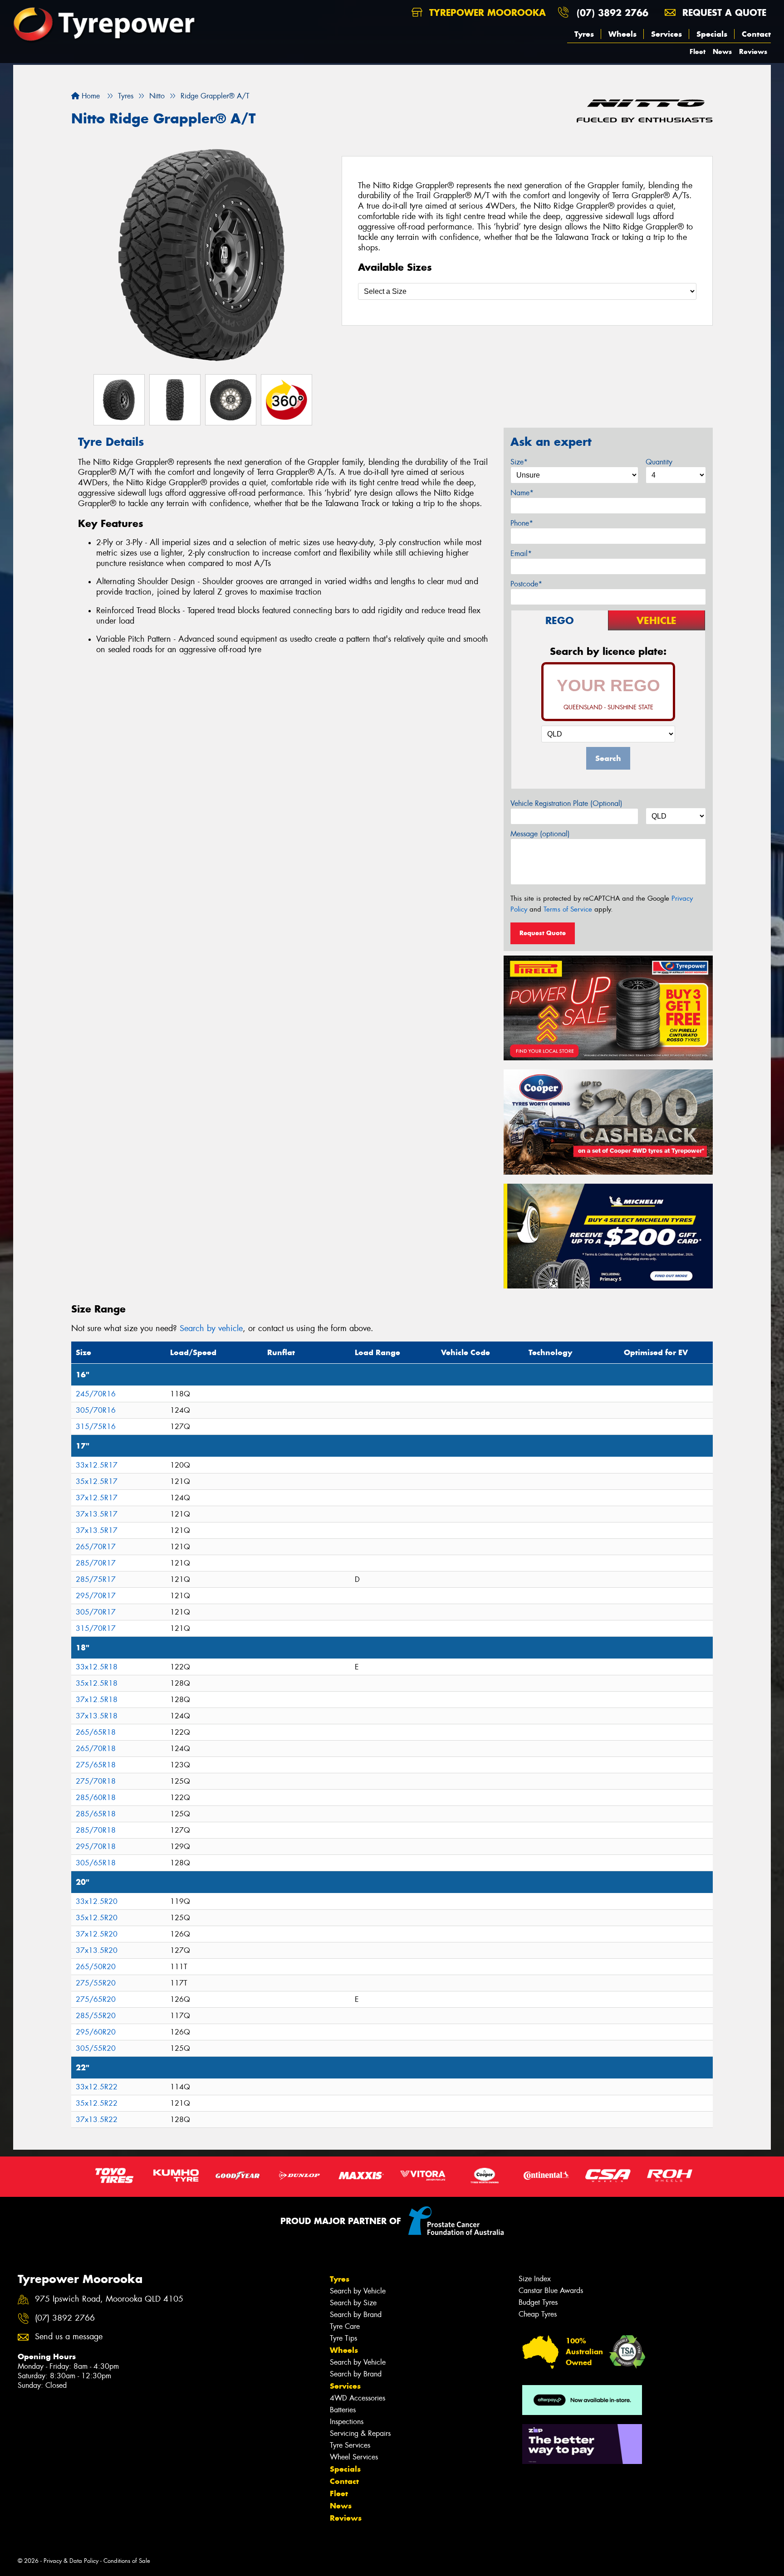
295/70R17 (96, 1596)
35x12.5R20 (97, 1918)
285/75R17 (96, 1579)
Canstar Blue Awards (551, 2291)
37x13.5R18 (97, 1716)
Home (90, 96)
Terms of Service (568, 909)
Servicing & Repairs (360, 2433)
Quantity (659, 462)
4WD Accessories (358, 2398)
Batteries (343, 2410)
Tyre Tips (343, 2338)
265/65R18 (96, 1732)
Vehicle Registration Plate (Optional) (566, 803)
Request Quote (543, 933)
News (722, 51)
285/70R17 (96, 1563)
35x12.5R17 (97, 1481)
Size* (519, 462)
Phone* (522, 523)
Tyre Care (345, 2326)
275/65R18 (96, 1765)
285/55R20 (96, 2016)
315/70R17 (96, 1628)
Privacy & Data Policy (71, 2561)
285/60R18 (96, 1798)
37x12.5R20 (97, 1934)
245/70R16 (96, 1394)
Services (666, 34)
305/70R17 (96, 1612)
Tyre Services (350, 2445)
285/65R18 (96, 1814)
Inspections (347, 2422)
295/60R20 (96, 2032)
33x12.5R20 (97, 1901)
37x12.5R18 (97, 1700)
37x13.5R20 (97, 1950)
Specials (712, 34)
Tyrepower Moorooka (486, 12)
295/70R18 (96, 1847)
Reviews (753, 51)
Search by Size (353, 2303)
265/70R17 (96, 1547)
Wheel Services (354, 2457)
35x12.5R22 (97, 2103)
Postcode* (526, 584)
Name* (522, 493)
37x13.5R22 (97, 2120)
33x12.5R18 (97, 1667)
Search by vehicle (211, 1328)
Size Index (535, 2279)
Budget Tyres (538, 2302)
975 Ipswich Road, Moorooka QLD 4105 (109, 2299)
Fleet (698, 51)
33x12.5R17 (97, 1465)
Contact (756, 34)
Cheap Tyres (538, 2314)
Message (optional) (540, 834)
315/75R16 (96, 1427)
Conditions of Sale (127, 2561)
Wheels (622, 34)
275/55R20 (96, 1983)
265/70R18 (96, 1749)
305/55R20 (96, 2048)
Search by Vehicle (358, 2291)
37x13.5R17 (97, 1514)
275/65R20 (96, 1999)
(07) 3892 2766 (612, 12)
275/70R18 (96, 1781)
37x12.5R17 (97, 1498)
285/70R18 (96, 1830)
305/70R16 (96, 1410)
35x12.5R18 (97, 1683)
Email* (521, 554)
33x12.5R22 (97, 2087)
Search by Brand (356, 2315)
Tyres (584, 34)
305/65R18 (96, 1863)
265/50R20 (96, 1967)
